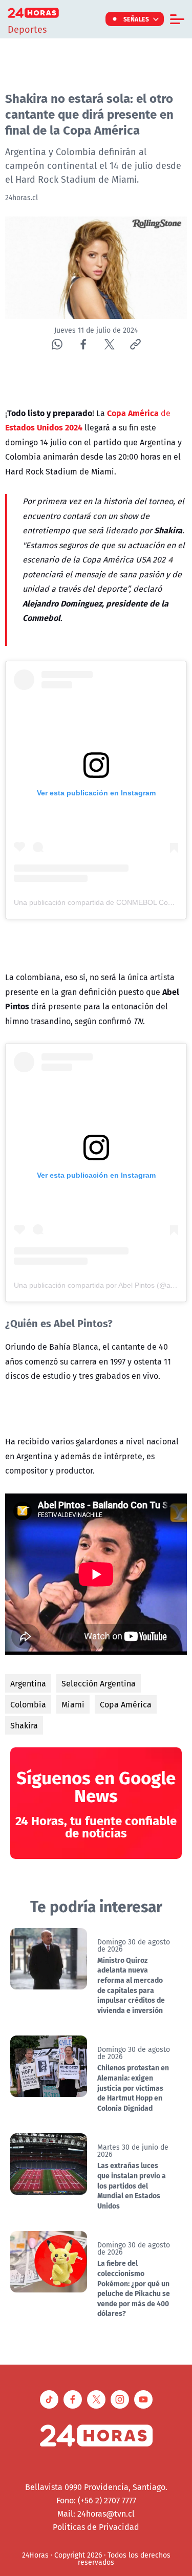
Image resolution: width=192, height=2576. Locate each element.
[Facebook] (83, 344)
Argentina (28, 1683)
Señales (136, 19)
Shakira (24, 1725)
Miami (73, 1704)
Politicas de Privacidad (96, 2527)
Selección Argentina (99, 1683)
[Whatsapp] (57, 344)
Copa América (126, 1704)
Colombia (28, 1704)
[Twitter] (109, 344)
